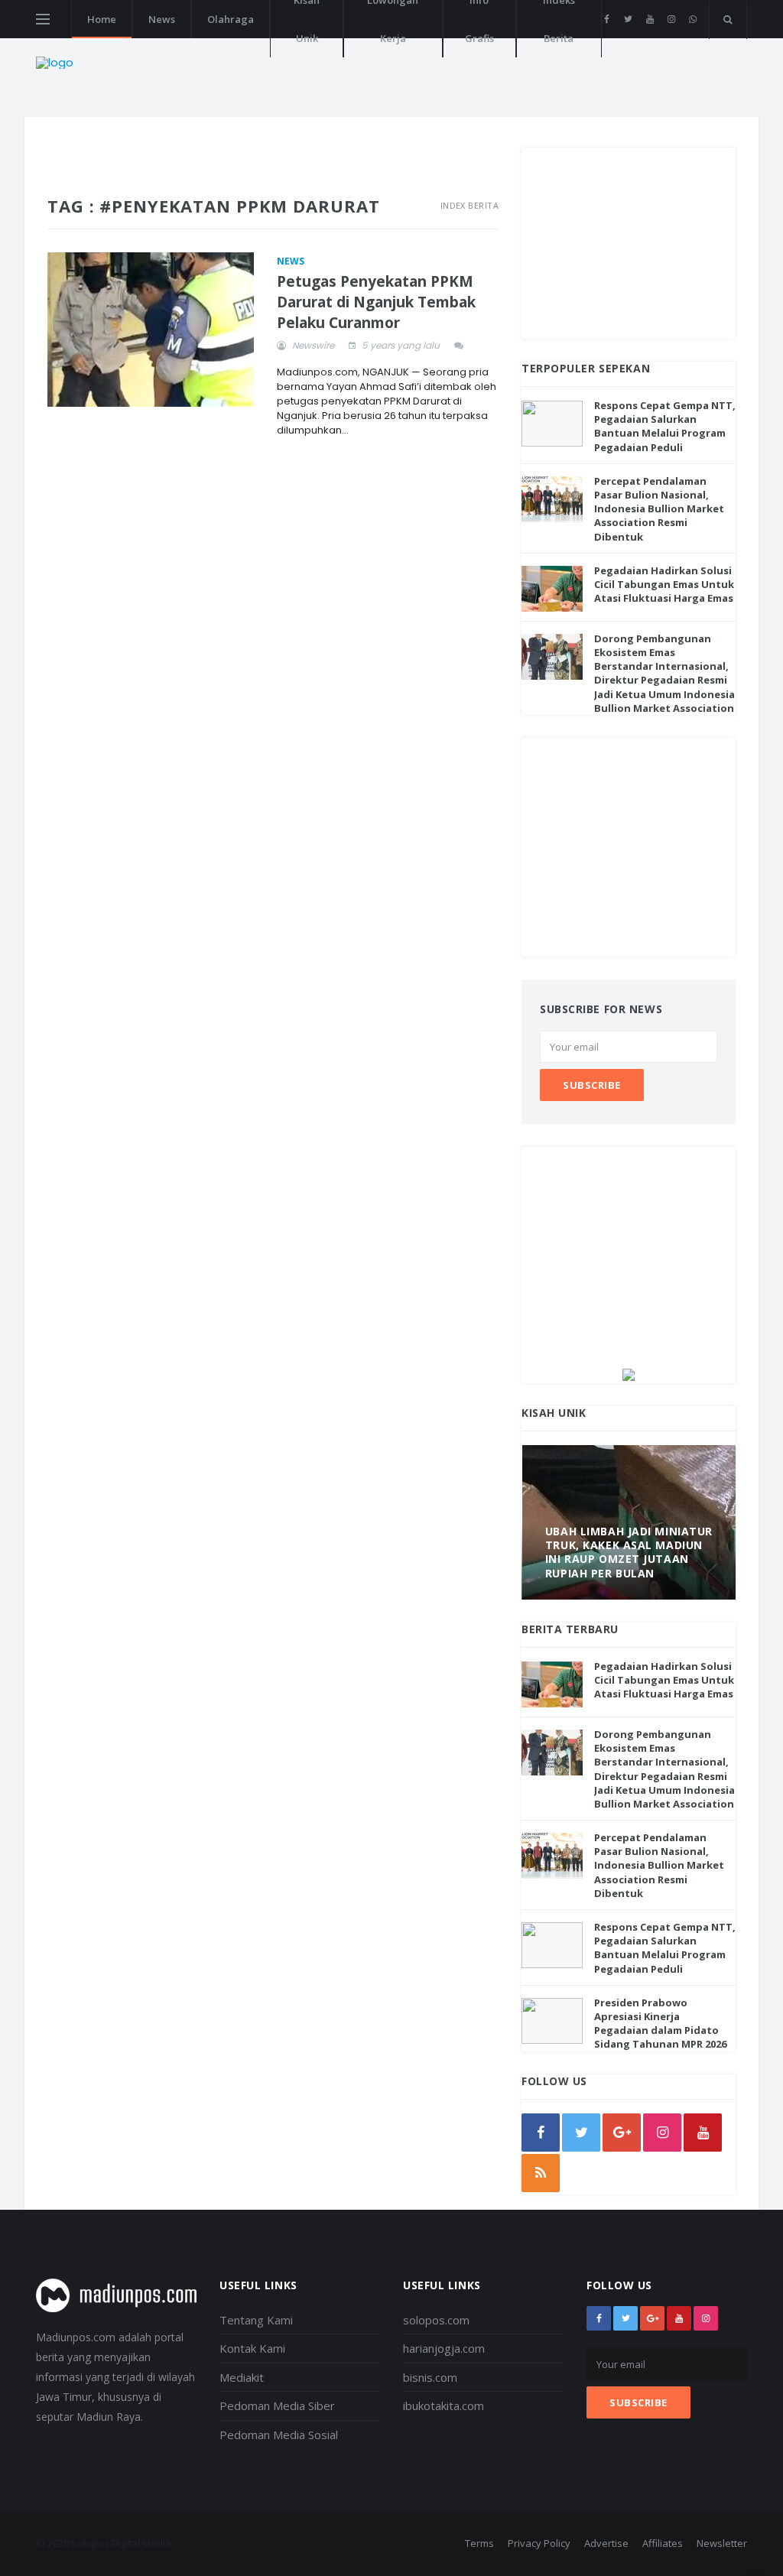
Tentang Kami (256, 2320)
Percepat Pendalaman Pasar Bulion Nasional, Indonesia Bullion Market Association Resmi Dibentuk (659, 509)
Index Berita (469, 205)
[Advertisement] (629, 243)
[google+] (652, 2318)
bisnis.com (430, 2377)
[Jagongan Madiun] (629, 1374)
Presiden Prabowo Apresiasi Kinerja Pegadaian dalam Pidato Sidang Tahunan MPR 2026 (660, 2024)
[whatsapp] (692, 19)
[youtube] (650, 19)
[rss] (541, 2173)
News (162, 19)
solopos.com (436, 2320)
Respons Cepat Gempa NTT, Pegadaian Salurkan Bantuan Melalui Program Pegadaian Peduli (665, 426)
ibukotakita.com (443, 2405)
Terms (479, 2543)
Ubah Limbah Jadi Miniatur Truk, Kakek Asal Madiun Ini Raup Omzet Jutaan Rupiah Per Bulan (629, 1552)
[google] (622, 2133)
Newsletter (722, 2543)
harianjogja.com (444, 2348)
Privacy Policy (539, 2543)
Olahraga (231, 19)
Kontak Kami (252, 2348)
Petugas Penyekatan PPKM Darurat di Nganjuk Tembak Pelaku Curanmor (376, 302)
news (291, 261)
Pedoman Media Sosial (279, 2435)
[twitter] (628, 19)
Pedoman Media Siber (277, 2405)
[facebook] (607, 19)
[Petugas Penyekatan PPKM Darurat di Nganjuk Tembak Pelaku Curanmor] (151, 330)
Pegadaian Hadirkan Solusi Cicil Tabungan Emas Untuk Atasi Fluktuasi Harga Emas (664, 584)
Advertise (606, 2543)
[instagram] (671, 19)
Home (102, 19)
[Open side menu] (43, 19)
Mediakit (242, 2377)
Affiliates (663, 2543)
